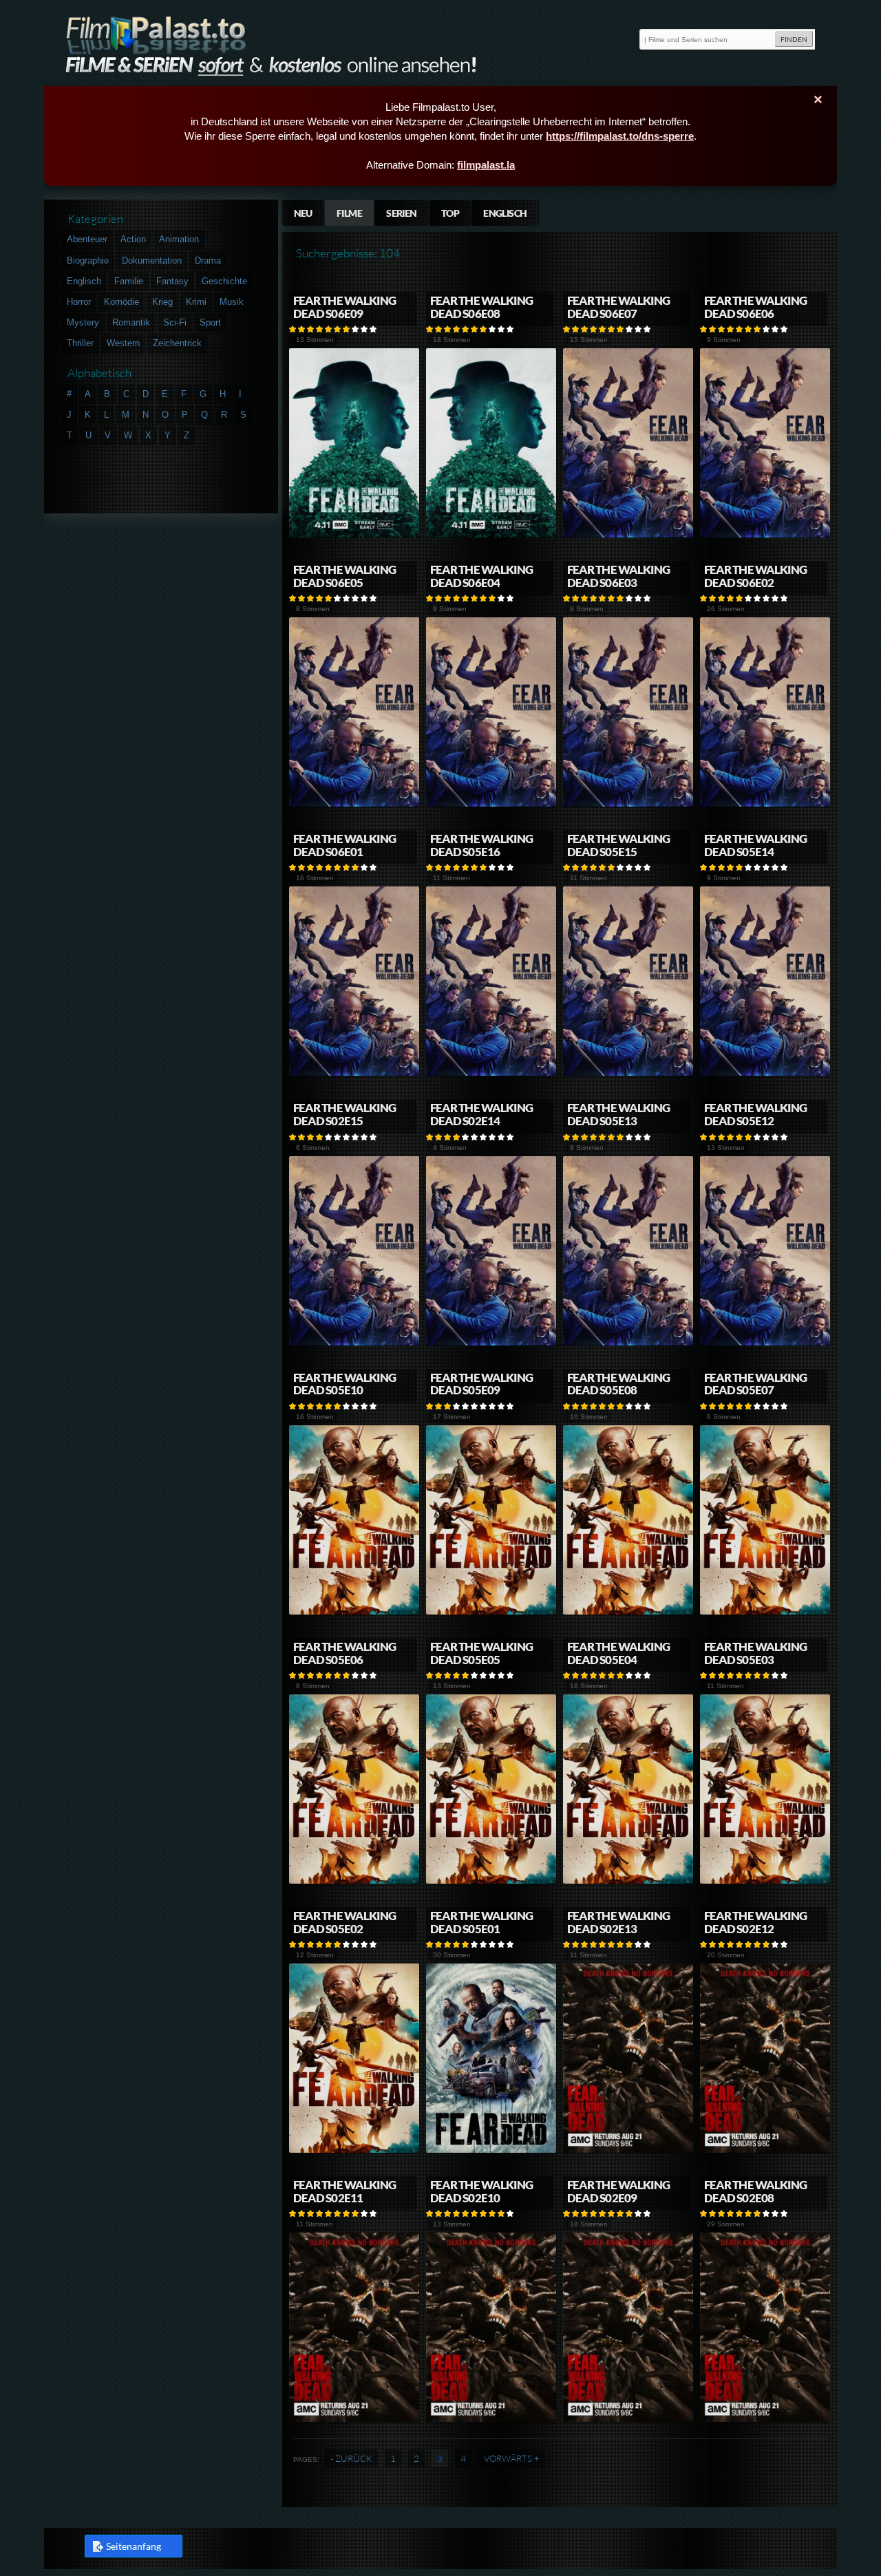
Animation (179, 239)
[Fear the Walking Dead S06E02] (765, 804)
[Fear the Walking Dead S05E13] (628, 1343)
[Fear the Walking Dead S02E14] (491, 1343)
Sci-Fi (175, 322)
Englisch (505, 213)
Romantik (131, 322)
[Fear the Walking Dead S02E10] (491, 2419)
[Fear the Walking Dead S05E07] (765, 1612)
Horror (79, 302)
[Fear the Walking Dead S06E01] (354, 1073)
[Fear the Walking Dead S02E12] (765, 2150)
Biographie (88, 260)
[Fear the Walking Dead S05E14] (765, 1073)
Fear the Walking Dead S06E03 (618, 576)
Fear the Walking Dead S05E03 (755, 1653)
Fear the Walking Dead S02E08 (755, 2191)
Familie (129, 281)
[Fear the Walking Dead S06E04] (491, 804)
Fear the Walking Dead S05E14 (755, 845)
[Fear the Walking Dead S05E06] (354, 1881)
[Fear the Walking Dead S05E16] (491, 1073)
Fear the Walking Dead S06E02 (755, 576)
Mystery (83, 322)
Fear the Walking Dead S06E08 (481, 307)
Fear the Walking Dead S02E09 (618, 2191)
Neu (303, 213)
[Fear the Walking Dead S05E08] (628, 1612)
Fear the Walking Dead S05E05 (481, 1653)
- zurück (351, 2458)
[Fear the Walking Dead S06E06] (765, 535)
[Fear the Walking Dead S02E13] (628, 2150)
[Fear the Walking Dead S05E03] (765, 1881)
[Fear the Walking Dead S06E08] (491, 535)
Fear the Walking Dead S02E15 (344, 1114)
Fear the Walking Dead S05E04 (618, 1653)
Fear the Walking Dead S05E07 (755, 1384)
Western (123, 343)
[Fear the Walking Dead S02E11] (354, 2419)
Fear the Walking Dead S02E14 (481, 1114)
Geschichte (224, 281)
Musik (232, 302)
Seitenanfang (134, 2546)
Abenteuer (87, 239)
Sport (210, 322)
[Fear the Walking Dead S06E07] (628, 535)
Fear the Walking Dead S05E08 (618, 1384)
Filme (349, 213)
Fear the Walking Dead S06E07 (618, 307)
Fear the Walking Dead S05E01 (481, 1922)
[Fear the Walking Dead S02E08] (765, 2419)
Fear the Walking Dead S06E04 (481, 576)
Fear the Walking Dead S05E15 (618, 845)
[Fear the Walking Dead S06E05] (354, 804)
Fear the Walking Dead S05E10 (344, 1384)
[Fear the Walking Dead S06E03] (628, 804)
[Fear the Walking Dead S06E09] (354, 535)
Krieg (162, 302)
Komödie (121, 302)
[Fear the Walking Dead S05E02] (354, 2150)
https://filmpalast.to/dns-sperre (620, 136)
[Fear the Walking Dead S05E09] (491, 1612)
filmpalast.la (486, 165)
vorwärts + (512, 2458)
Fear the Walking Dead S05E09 (481, 1384)
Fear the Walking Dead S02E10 (481, 2191)
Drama (208, 260)
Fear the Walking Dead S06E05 (344, 576)
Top (450, 213)
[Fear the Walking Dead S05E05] (491, 1881)
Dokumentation (152, 260)
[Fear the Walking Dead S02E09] (628, 2419)
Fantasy (172, 281)
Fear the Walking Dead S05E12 (755, 1114)
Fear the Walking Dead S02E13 (618, 1922)
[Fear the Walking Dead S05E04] (628, 1881)
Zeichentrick (177, 343)
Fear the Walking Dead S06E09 (344, 307)
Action (133, 239)
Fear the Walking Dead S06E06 (755, 307)
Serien (402, 213)
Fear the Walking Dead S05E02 (344, 1922)
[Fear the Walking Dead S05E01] (491, 2150)
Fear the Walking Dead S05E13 (618, 1114)
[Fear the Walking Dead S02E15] (354, 1343)
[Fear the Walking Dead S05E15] (628, 1073)
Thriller (80, 343)
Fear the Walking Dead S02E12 (755, 1922)
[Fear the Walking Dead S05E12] (765, 1343)
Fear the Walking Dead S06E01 (344, 845)
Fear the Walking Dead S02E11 (344, 2191)
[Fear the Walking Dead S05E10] (354, 1612)
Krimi (196, 302)
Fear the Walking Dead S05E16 (481, 845)
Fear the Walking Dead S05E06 (344, 1653)
